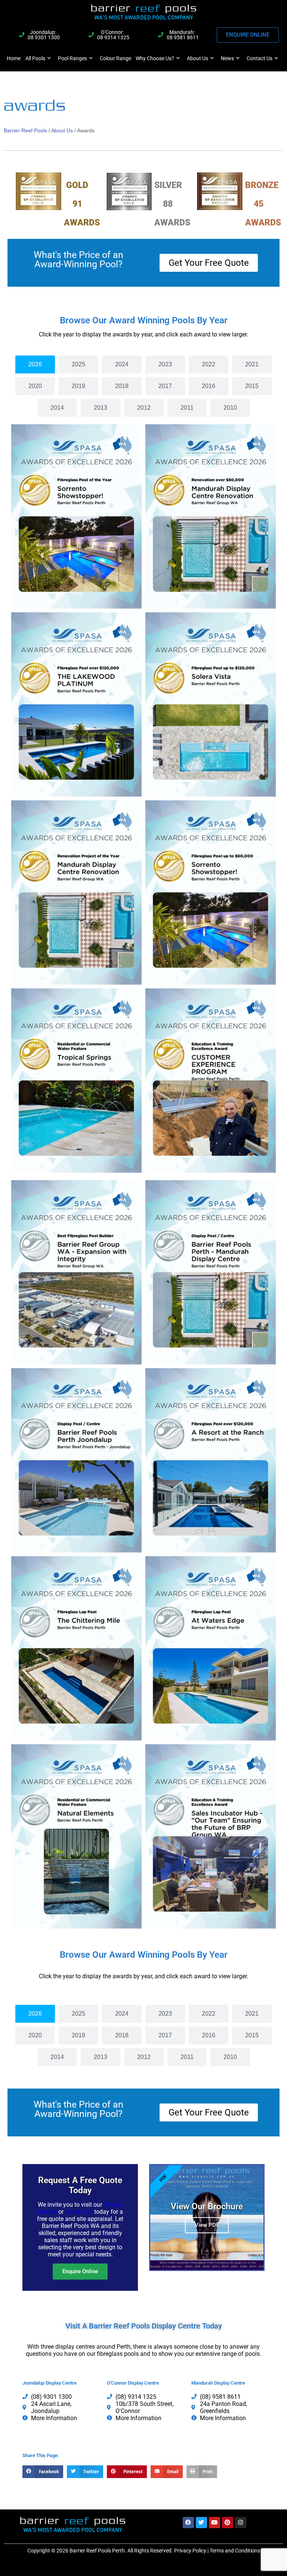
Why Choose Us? (155, 58)
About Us (197, 58)
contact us (79, 2212)
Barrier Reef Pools (25, 130)
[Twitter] (201, 2523)
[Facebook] (188, 2523)
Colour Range (115, 58)
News (227, 58)
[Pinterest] (228, 2523)
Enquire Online (80, 2271)
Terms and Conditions (235, 2551)
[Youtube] (215, 2523)
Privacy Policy (190, 2551)
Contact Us (260, 58)
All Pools (35, 58)
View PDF (207, 2225)
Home (14, 58)
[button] (43, 2472)
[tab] (35, 364)
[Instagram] (241, 2523)
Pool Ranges (72, 58)
